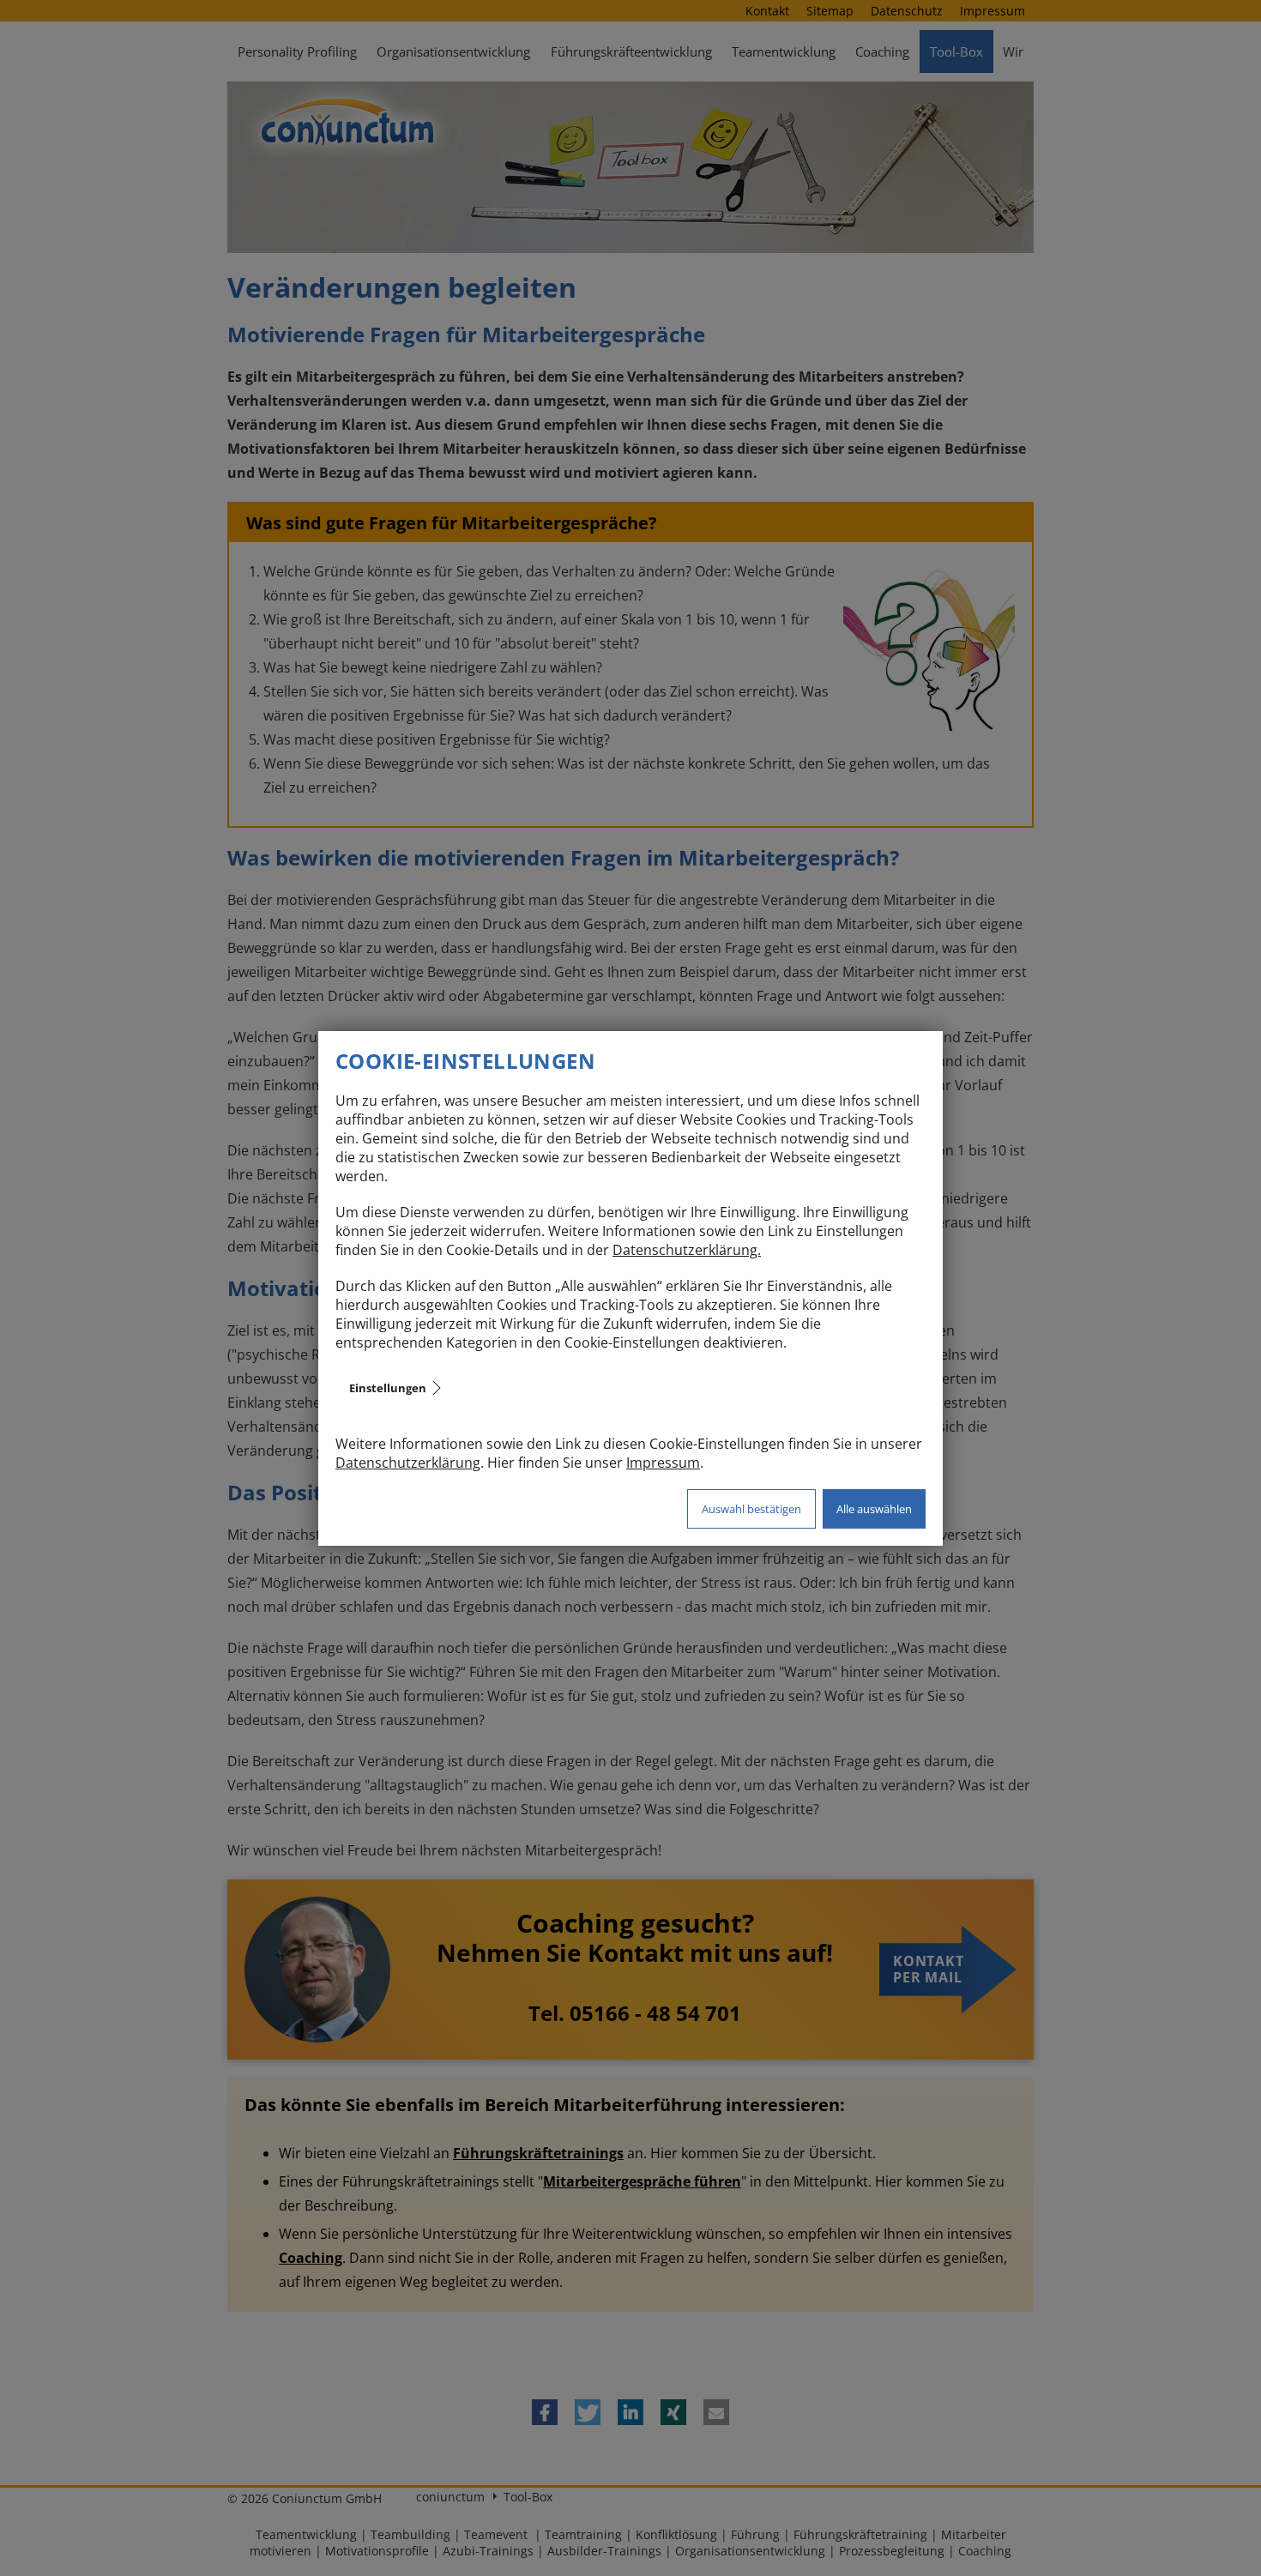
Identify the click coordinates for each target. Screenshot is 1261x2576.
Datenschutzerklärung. (687, 1250)
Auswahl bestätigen (751, 1509)
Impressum (663, 1463)
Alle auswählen (874, 1509)
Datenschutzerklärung (408, 1463)
